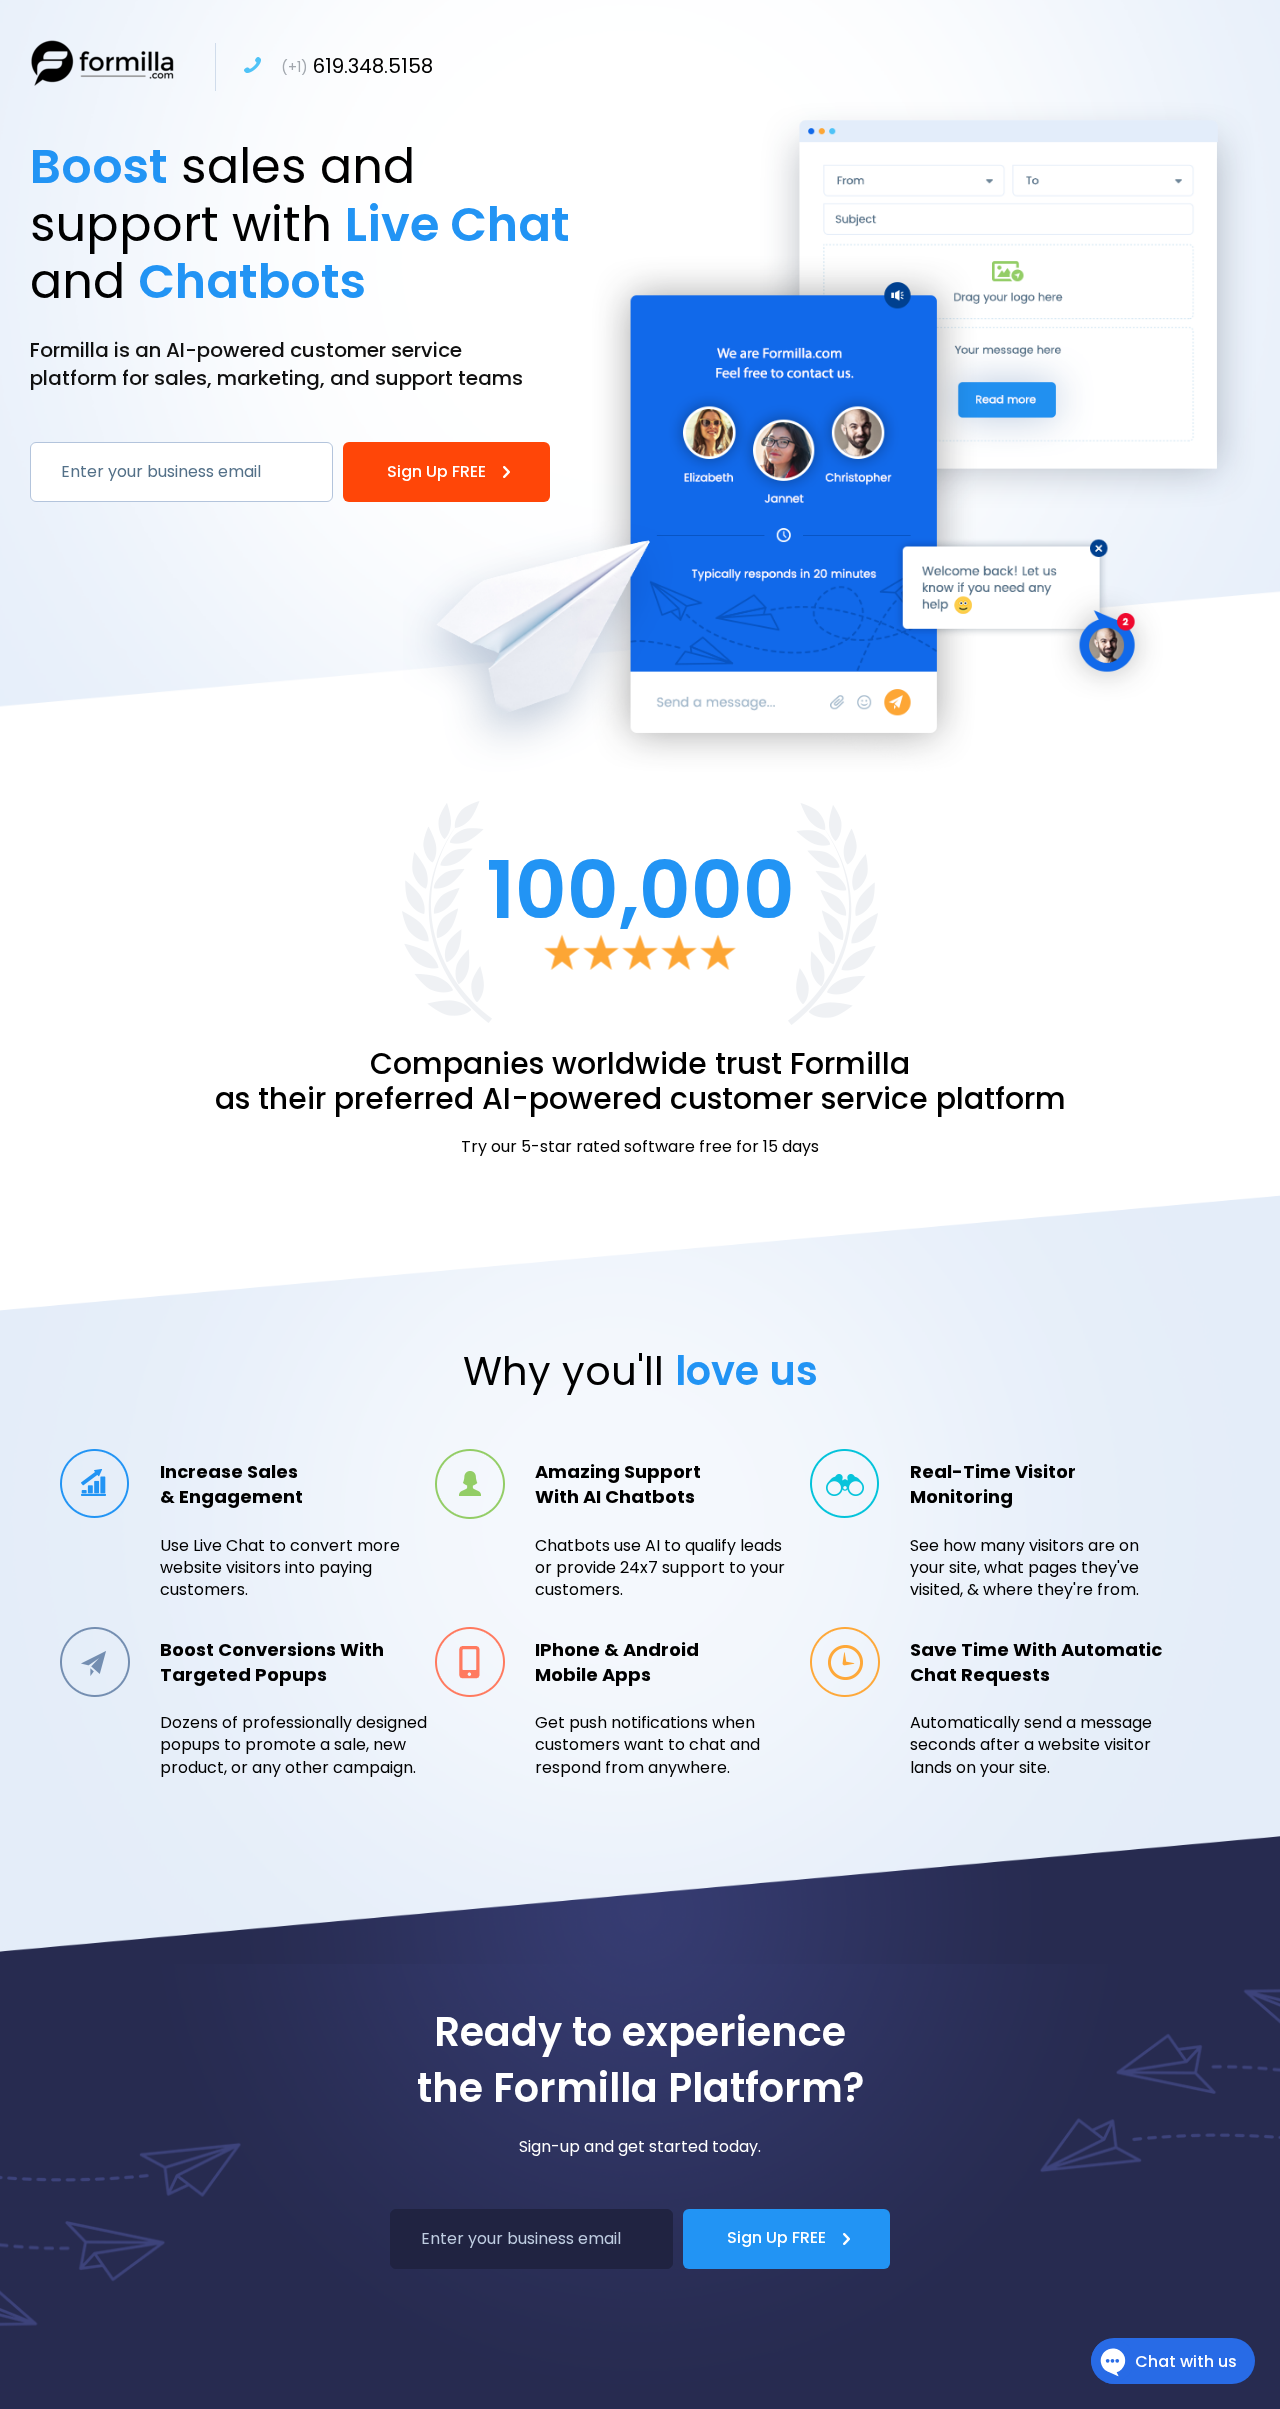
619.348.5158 (357, 66)
